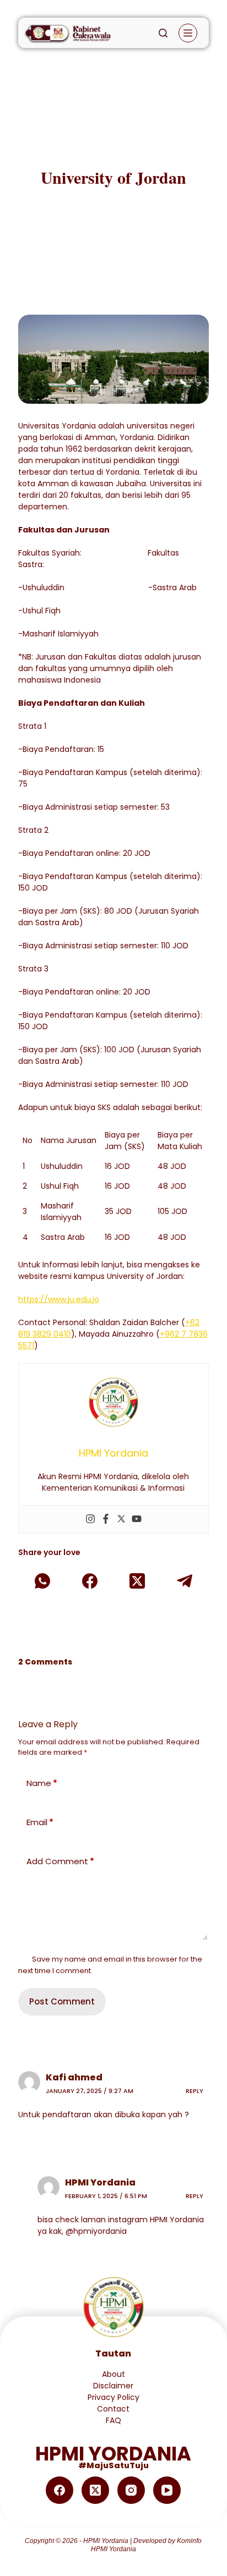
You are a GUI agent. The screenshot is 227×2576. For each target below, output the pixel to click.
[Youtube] (137, 1519)
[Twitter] (121, 1519)
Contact (113, 2409)
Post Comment (62, 2001)
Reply (194, 2091)
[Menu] (188, 33)
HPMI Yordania (100, 2182)
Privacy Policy (113, 2397)
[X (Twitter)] (137, 1581)
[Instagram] (90, 1519)
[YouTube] (167, 2490)
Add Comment (60, 1861)
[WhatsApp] (42, 1581)
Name (42, 1783)
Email (40, 1822)
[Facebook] (106, 1519)
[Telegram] (185, 1581)
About (113, 2374)
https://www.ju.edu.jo (59, 1299)
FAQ (113, 2420)
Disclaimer (113, 2386)
